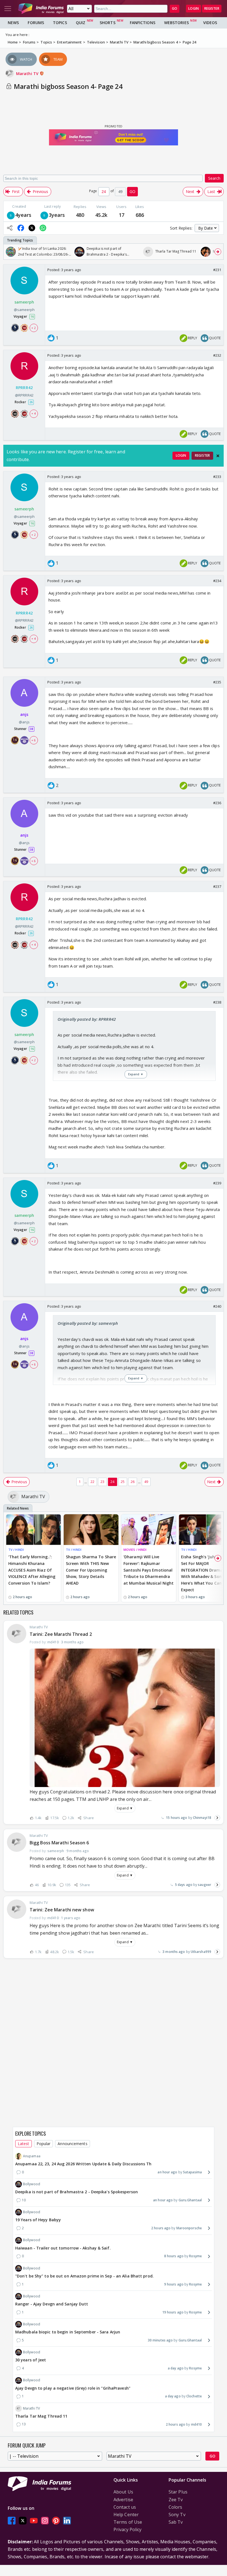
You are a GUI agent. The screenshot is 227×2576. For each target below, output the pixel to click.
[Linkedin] (67, 2520)
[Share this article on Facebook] (21, 228)
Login (194, 8)
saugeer (205, 1885)
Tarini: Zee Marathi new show (62, 1910)
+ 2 (33, 328)
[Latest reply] (217, 1818)
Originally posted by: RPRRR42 (87, 1019)
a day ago (176, 2368)
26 (133, 1482)
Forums (36, 23)
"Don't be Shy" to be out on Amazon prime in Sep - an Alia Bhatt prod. (84, 2276)
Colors (176, 2507)
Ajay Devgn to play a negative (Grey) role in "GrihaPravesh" (73, 2388)
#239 (217, 1183)
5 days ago (184, 1885)
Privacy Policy (127, 2529)
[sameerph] (11, 215)
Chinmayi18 (202, 1818)
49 (146, 1482)
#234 (217, 581)
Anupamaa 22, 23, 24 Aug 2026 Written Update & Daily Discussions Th (83, 2164)
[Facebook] (12, 2520)
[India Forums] (41, 9)
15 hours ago (176, 1818)
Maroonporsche (189, 2228)
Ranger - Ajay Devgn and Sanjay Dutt (52, 2304)
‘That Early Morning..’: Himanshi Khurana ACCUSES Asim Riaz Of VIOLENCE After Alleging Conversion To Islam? (32, 1570)
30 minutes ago (160, 2340)
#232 (217, 355)
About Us (123, 2492)
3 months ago (174, 1952)
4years (23, 215)
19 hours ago (173, 2312)
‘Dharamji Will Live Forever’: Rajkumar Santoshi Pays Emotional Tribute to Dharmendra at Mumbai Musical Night (149, 1570)
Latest (24, 2144)
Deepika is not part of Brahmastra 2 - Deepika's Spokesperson (77, 2192)
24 (112, 1482)
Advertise (123, 2500)
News (13, 23)
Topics (60, 23)
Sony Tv (177, 2515)
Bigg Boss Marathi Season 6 (59, 1843)
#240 (217, 1306)
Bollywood (32, 2184)
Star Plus (178, 2492)
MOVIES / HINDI (135, 1550)
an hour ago (167, 2172)
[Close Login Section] (218, 456)
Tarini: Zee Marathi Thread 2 (61, 1634)
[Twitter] (23, 2520)
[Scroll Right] (218, 252)
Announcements (72, 2144)
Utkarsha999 (201, 1952)
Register (212, 8)
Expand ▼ (125, 1808)
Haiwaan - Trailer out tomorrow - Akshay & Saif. (63, 2248)
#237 (217, 886)
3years (57, 215)
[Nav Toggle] (8, 9)
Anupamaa (32, 2156)
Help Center (126, 2515)
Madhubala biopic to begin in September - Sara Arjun (68, 2332)
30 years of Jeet (31, 2360)
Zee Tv (176, 2500)
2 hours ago (161, 2228)
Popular (44, 2144)
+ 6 (33, 740)
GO (175, 8)
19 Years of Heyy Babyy (38, 2220)
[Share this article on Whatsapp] (43, 228)
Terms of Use (128, 2522)
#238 (217, 1002)
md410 (196, 2424)
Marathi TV (28, 74)
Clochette (194, 2396)
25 (123, 1482)
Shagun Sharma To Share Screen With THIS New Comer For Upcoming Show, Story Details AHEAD (91, 1570)
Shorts (108, 23)
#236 (217, 803)
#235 (217, 682)
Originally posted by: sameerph (88, 1323)
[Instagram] (45, 2520)
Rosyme (195, 2256)
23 (102, 1482)
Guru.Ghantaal (190, 2200)
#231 (217, 270)
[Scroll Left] (9, 252)
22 (92, 1482)
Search (214, 178)
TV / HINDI (16, 1550)
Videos (210, 23)
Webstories (176, 23)
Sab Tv (176, 2522)
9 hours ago (174, 2284)
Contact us (125, 2507)
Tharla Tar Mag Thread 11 (41, 2416)
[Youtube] (34, 2520)
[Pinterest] (56, 2520)
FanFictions (143, 23)
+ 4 (33, 413)
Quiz (81, 23)
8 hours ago (174, 2256)
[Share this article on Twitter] (32, 228)
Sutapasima (192, 2172)
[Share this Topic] (10, 228)
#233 (217, 477)
